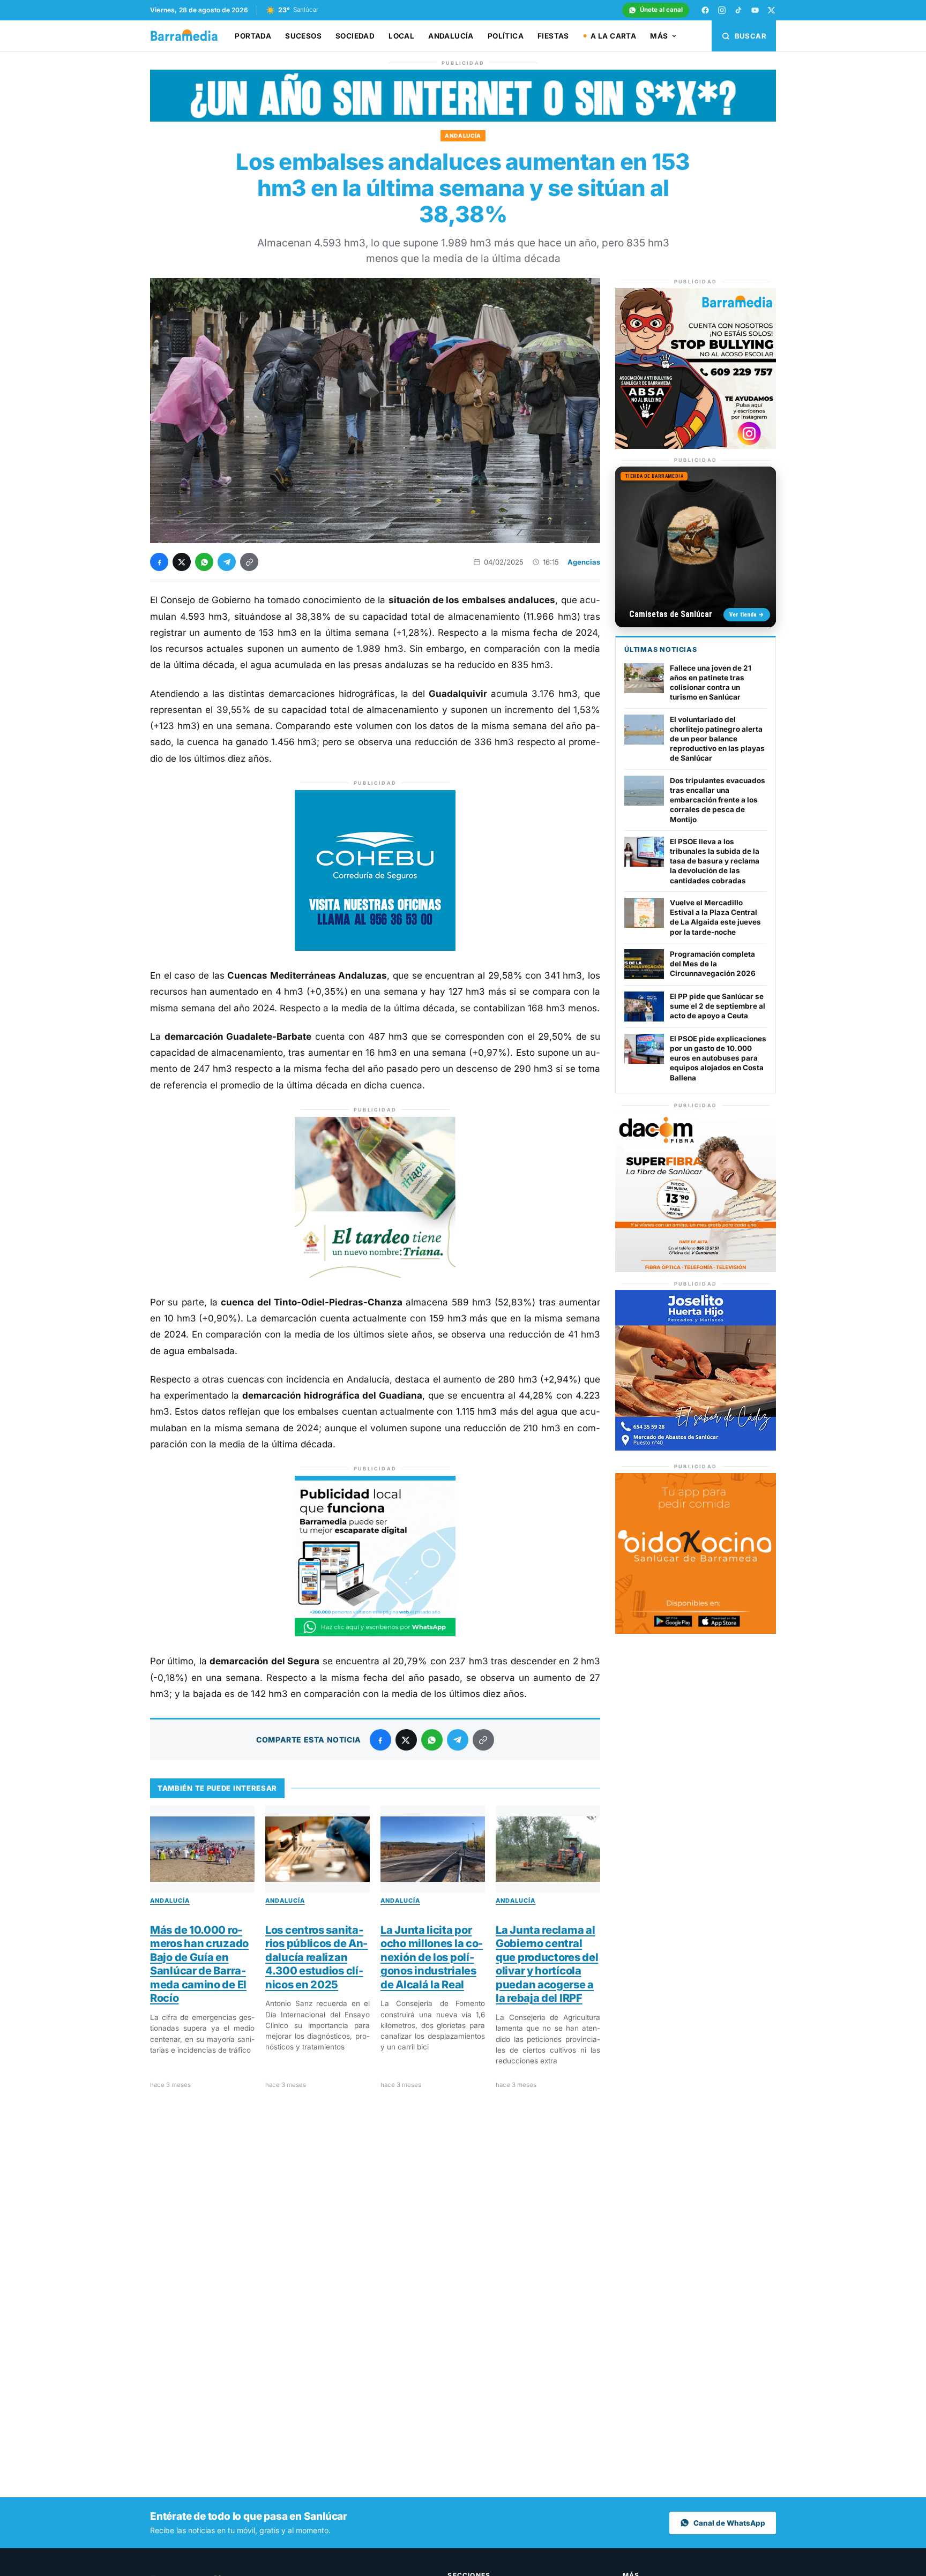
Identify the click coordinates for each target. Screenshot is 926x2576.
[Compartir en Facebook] (159, 562)
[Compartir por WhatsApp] (204, 562)
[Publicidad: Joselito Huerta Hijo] (696, 1448)
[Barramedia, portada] (189, 36)
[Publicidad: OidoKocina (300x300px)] (696, 1630)
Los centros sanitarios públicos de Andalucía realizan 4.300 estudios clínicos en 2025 (316, 1957)
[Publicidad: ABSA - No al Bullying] (696, 446)
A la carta (613, 36)
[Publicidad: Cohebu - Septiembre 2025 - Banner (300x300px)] (375, 948)
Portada (253, 36)
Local (401, 36)
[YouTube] (755, 10)
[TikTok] (738, 10)
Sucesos (303, 36)
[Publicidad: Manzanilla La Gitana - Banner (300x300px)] (375, 1274)
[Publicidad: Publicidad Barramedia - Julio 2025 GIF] (375, 1633)
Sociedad (355, 36)
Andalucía (451, 36)
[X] (772, 10)
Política (506, 36)
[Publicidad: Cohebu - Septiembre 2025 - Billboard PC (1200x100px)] (463, 119)
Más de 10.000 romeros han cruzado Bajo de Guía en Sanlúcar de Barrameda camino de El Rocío (199, 1964)
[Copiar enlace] (249, 562)
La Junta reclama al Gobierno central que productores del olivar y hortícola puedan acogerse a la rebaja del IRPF (547, 1964)
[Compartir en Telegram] (227, 562)
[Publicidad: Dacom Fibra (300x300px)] (696, 1269)
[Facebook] (705, 10)
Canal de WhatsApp (729, 2523)
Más (659, 36)
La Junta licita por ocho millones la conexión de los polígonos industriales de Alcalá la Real (432, 1957)
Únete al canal (661, 10)
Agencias (584, 562)
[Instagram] (722, 10)
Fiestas (553, 36)
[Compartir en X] (182, 562)
